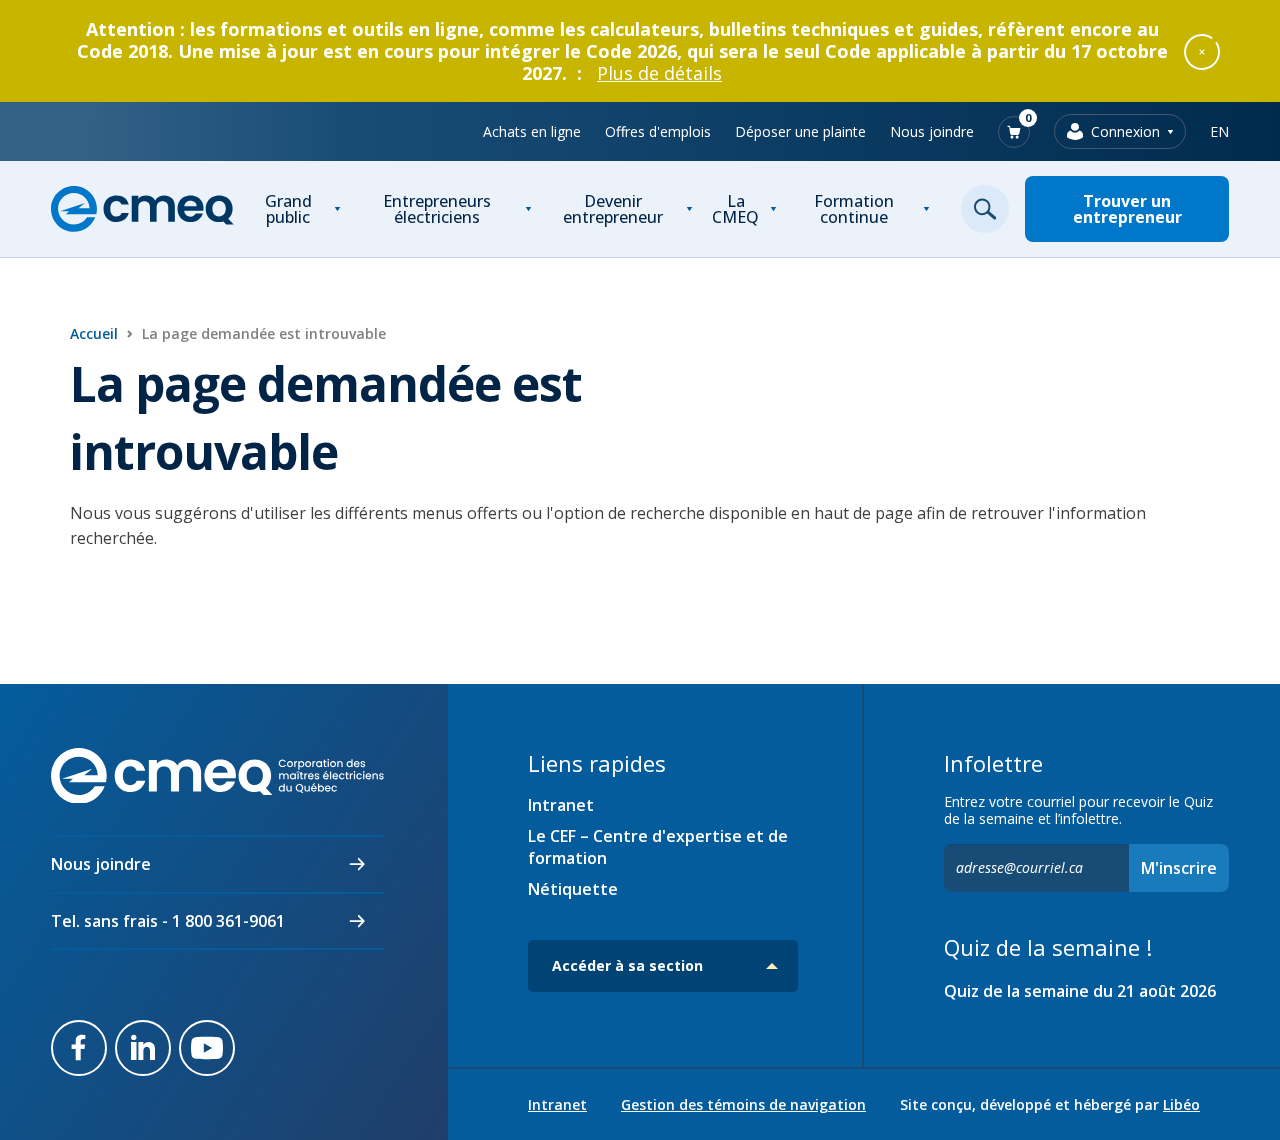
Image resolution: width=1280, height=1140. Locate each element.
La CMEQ (735, 209)
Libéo (1181, 1104)
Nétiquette (573, 889)
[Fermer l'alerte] (1202, 51)
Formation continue (854, 209)
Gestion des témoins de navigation (743, 1105)
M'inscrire (1179, 868)
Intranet (561, 805)
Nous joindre (932, 131)
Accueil (94, 333)
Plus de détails (659, 73)
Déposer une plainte (800, 131)
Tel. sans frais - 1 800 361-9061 (168, 921)
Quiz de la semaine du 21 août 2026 (1080, 991)
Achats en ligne (532, 131)
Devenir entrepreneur (613, 209)
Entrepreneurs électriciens (437, 209)
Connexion (1125, 131)
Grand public (288, 209)
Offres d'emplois (658, 131)
